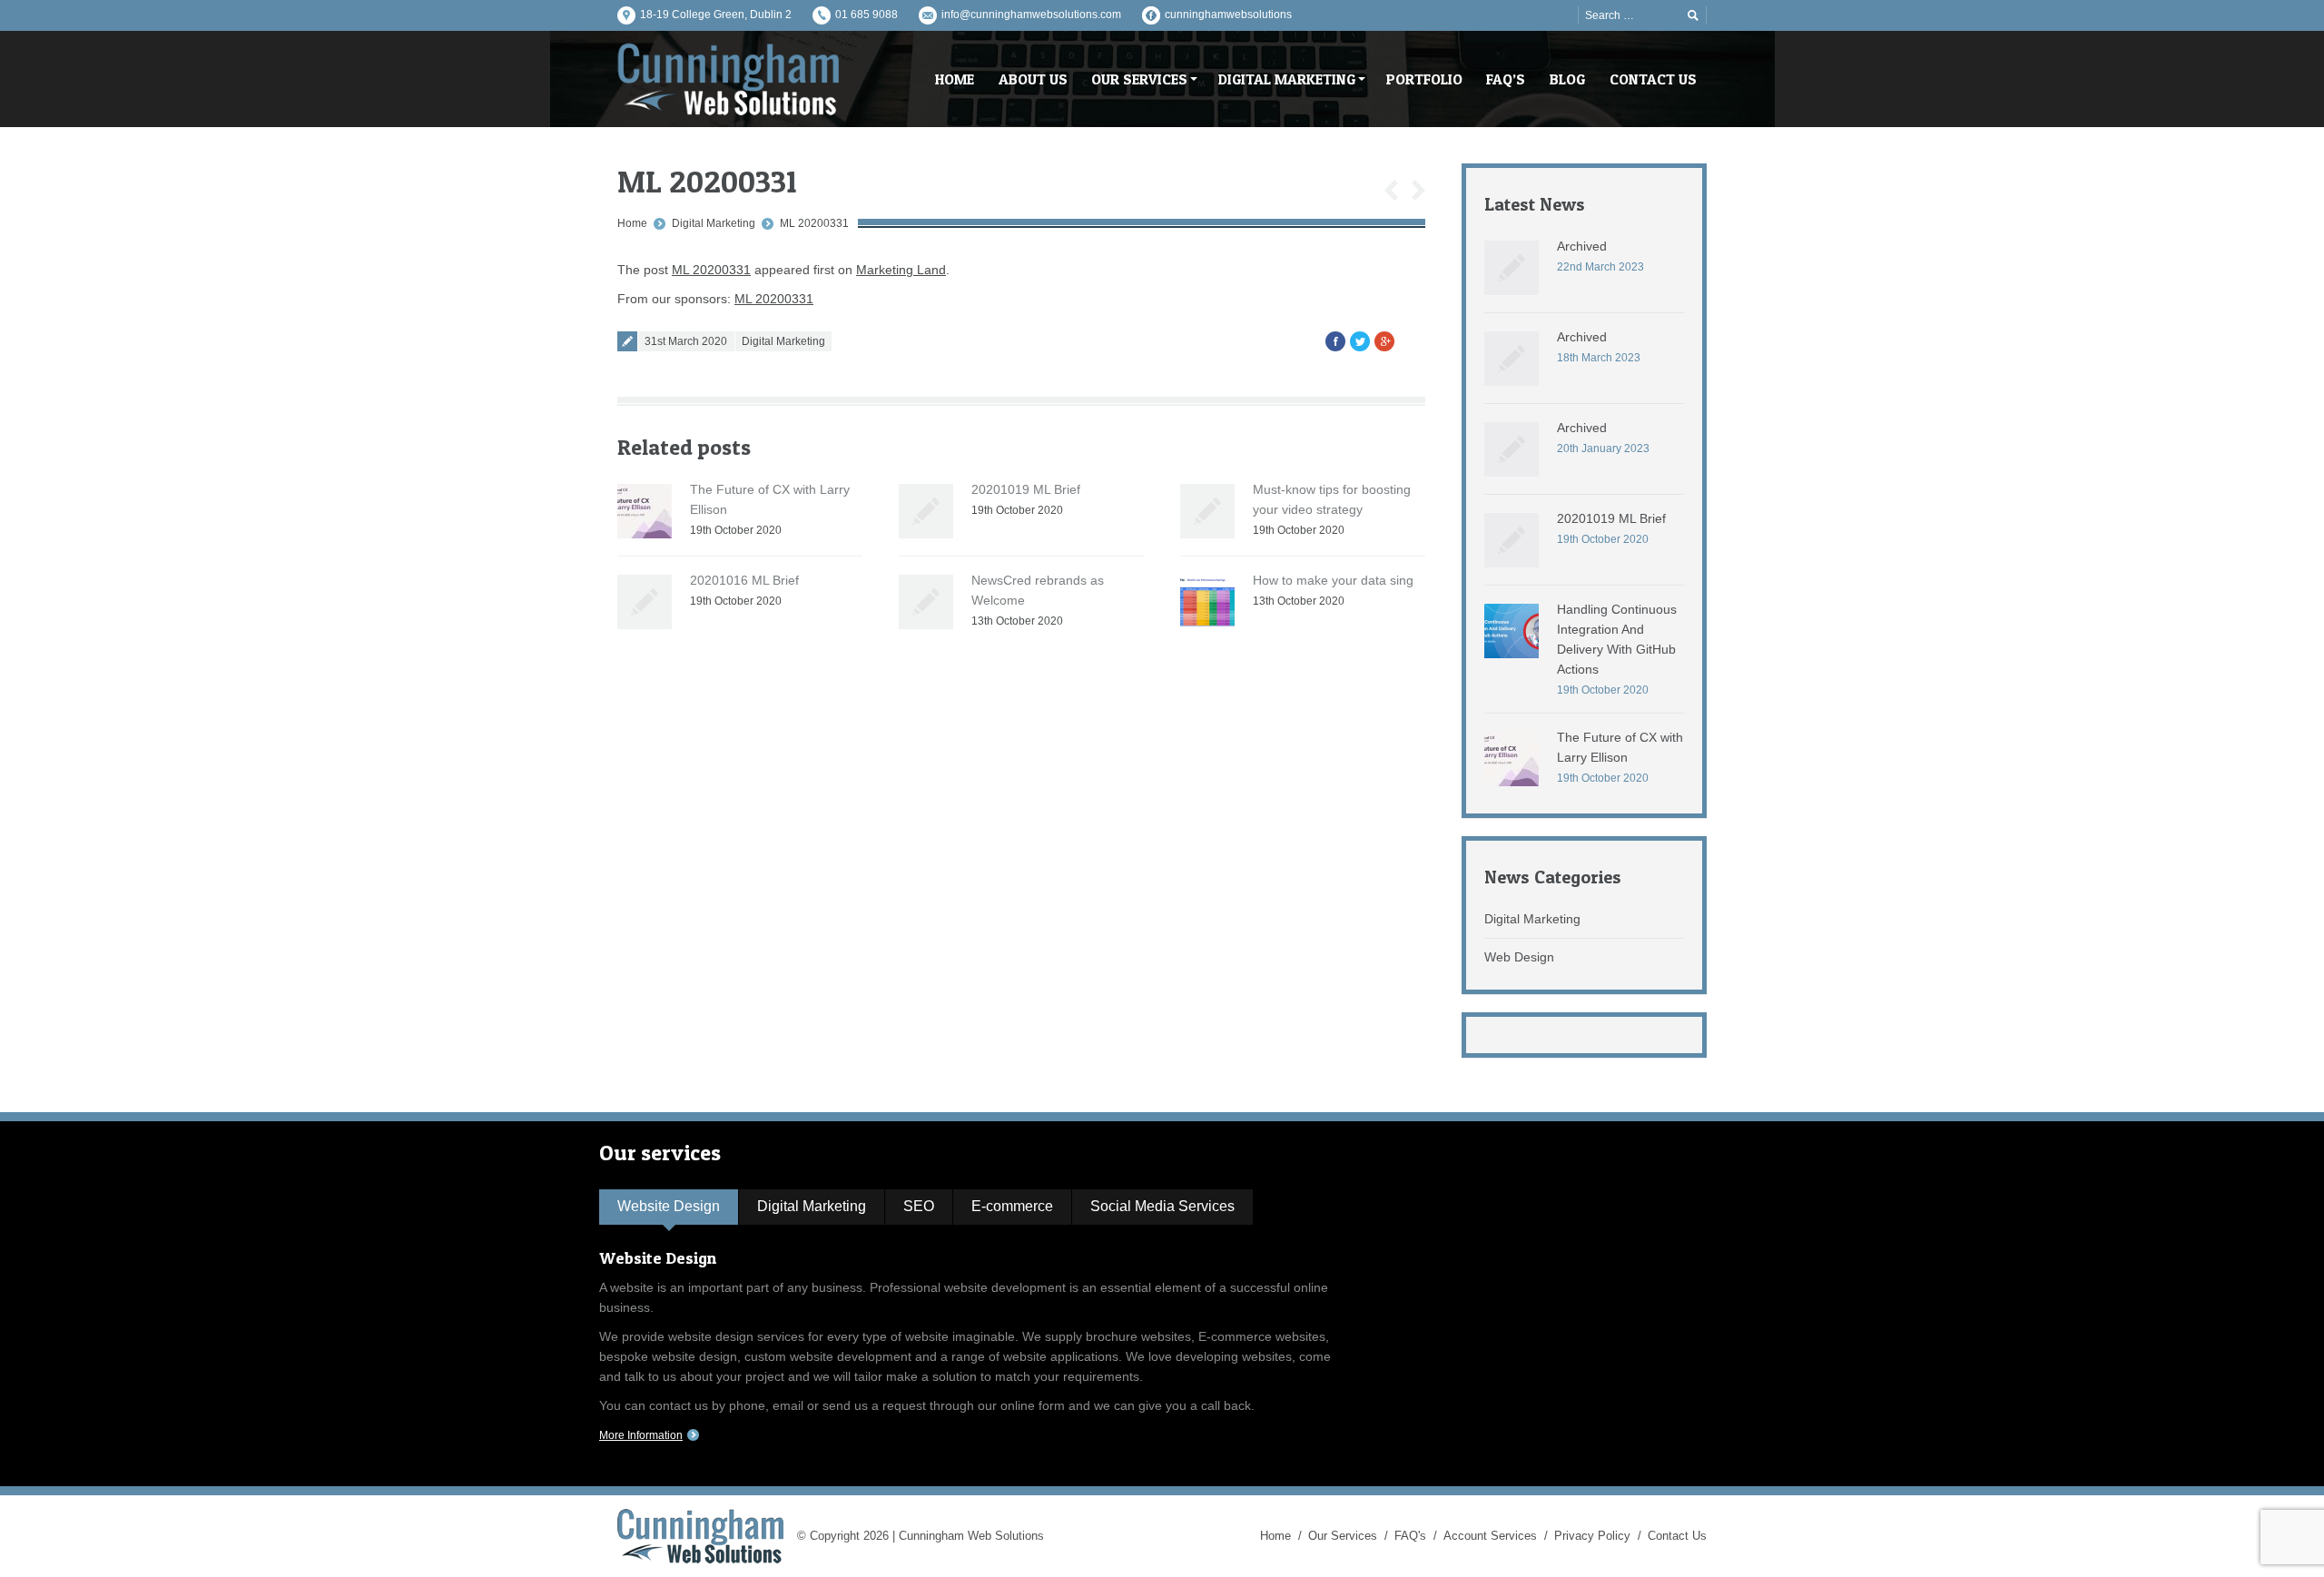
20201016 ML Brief (744, 580)
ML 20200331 (814, 223)
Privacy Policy (1592, 1536)
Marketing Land (901, 270)
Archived (1582, 246)
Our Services (1343, 1536)
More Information (641, 1435)
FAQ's (1410, 1536)
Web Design (1519, 957)
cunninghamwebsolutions (1228, 15)
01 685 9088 (867, 15)
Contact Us (1677, 1536)
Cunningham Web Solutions (971, 1536)
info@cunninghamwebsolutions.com (1031, 15)
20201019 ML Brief (1026, 489)
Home (632, 223)
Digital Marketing (714, 223)
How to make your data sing (1333, 580)
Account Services (1490, 1536)
